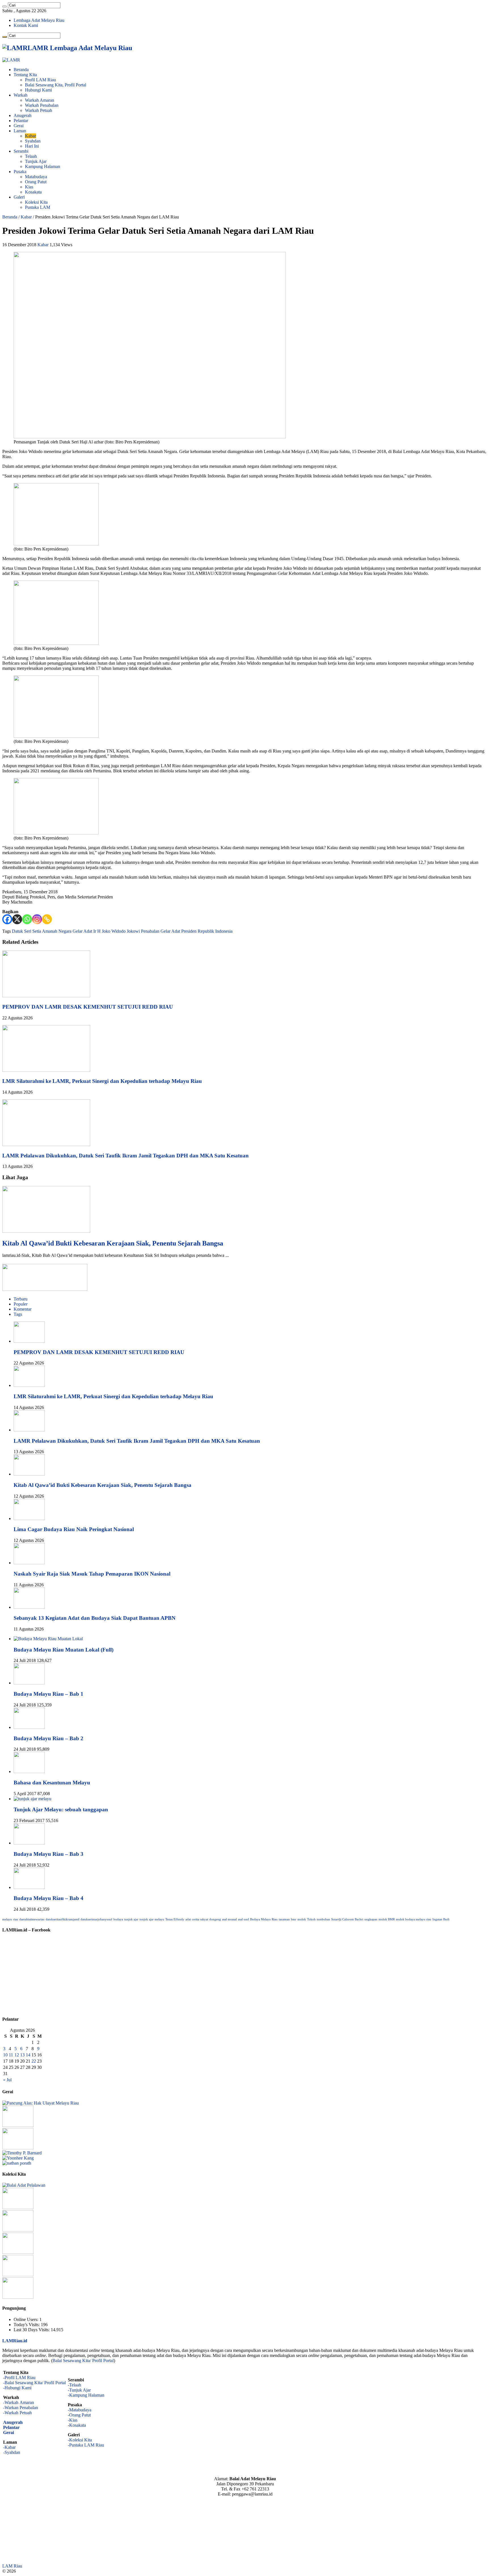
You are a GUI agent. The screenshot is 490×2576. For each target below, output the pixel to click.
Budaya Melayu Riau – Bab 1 (48, 1694)
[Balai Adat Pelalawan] (24, 2185)
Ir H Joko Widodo (109, 931)
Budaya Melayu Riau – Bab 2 (48, 1738)
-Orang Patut (79, 2415)
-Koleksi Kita (80, 2440)
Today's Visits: (27, 2325)
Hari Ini (32, 146)
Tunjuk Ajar (36, 161)
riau (16, 1919)
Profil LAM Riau (40, 80)
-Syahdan (12, 2452)
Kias (29, 187)
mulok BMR (387, 1919)
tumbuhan (323, 1919)
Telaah (31, 156)
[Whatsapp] (27, 919)
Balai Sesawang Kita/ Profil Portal (83, 2361)
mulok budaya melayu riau (414, 1919)
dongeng (215, 1919)
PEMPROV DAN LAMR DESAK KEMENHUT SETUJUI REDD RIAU (88, 1007)
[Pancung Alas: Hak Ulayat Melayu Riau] (41, 2103)
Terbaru (21, 1299)
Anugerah (23, 115)
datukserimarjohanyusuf (96, 1919)
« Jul (7, 2080)
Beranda (21, 70)
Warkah (21, 95)
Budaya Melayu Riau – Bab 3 (48, 1854)
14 (28, 2055)
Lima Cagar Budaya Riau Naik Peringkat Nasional (74, 1529)
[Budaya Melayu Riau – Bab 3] (29, 1843)
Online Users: (27, 2319)
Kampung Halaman (43, 166)
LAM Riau (12, 2566)
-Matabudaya (80, 2410)
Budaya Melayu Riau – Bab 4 (48, 1898)
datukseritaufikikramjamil (63, 1919)
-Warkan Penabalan (21, 2408)
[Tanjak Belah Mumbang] (18, 2252)
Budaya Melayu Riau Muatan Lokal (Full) (64, 1650)
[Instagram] (37, 919)
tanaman (284, 1919)
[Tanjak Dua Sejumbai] (18, 2208)
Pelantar (21, 121)
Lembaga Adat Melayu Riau (39, 20)
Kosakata (33, 192)
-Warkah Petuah (17, 2413)
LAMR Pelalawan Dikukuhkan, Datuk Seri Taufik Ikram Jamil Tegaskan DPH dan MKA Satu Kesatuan (125, 1156)
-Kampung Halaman (86, 2395)
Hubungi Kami (38, 90)
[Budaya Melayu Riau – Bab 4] (29, 1887)
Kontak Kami (26, 25)
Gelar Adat (82, 931)
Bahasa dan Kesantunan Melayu (52, 1783)
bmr (294, 1919)
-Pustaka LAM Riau (86, 2445)
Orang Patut (36, 182)
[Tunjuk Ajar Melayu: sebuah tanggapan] (32, 1799)
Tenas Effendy (175, 1919)
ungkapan (371, 1919)
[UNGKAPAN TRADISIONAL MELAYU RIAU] (18, 2148)
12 (17, 2055)
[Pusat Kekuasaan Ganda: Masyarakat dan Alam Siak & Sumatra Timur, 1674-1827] (22, 2153)
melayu (7, 1919)
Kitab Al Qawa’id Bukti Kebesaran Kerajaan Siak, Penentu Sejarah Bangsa (113, 1243)
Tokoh (311, 1919)
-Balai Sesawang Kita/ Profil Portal (34, 2383)
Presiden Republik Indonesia (207, 931)
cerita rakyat (200, 1919)
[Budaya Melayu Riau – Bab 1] (29, 1683)
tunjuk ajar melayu (152, 1919)
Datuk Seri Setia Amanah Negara (42, 931)
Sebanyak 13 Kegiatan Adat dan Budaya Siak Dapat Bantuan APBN (95, 1618)
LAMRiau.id (15, 2341)
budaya (118, 1919)
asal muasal (229, 1919)
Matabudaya (36, 177)
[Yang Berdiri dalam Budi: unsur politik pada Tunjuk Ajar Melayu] (18, 2125)
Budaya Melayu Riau (264, 1919)
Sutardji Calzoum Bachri (347, 1919)
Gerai (19, 126)
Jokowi (133, 931)
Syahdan (33, 141)
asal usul (243, 1919)
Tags (18, 1314)
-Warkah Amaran (19, 2402)
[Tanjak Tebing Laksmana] (18, 2230)
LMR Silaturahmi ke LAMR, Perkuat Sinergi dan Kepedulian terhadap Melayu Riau (102, 1081)
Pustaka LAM (38, 207)
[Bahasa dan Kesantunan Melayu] (29, 1771)
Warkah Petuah (39, 110)
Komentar (23, 1309)
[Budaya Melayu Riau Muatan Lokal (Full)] (48, 1639)
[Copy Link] (47, 919)
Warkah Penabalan (42, 105)
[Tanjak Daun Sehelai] (18, 2275)
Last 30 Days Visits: (32, 2330)
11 (11, 2055)
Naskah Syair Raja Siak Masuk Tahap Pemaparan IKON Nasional (92, 1574)
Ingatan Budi (441, 1919)
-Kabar (9, 2447)
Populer (21, 1304)
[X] (17, 919)
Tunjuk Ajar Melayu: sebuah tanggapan (61, 1809)
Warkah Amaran (40, 100)
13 (22, 2055)
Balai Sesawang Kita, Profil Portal (56, 85)
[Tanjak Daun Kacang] (18, 2297)
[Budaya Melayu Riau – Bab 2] (29, 1727)
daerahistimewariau (32, 1919)
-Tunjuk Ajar (79, 2390)
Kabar (30, 136)
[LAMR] (11, 60)
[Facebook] (7, 919)
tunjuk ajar (131, 1919)
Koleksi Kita (36, 202)
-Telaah (74, 2385)
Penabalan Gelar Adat (160, 931)
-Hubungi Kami (17, 2388)
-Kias (73, 2420)
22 (34, 2061)
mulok (302, 1919)
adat (188, 1919)
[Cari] (5, 7)
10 (5, 2055)
